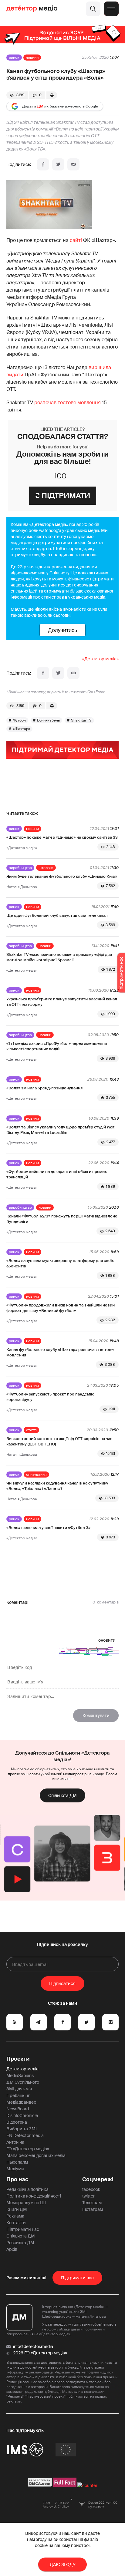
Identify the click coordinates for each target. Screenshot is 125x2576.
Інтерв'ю (46, 868)
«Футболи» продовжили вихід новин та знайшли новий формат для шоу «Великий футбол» (61, 1308)
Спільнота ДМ (62, 1795)
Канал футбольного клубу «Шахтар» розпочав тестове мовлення (60, 1352)
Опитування (36, 1475)
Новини (32, 58)
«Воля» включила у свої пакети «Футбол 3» (48, 1528)
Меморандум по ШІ (26, 2203)
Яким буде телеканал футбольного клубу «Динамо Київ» (62, 876)
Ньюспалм (17, 2162)
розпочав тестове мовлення (67, 403)
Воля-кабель (48, 720)
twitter (88, 2196)
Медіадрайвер (21, 2102)
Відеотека (17, 2122)
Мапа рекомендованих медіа (36, 2155)
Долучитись (62, 630)
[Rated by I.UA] (87, 2485)
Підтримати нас (23, 2229)
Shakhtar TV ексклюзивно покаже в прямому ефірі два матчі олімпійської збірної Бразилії (59, 957)
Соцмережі (98, 2179)
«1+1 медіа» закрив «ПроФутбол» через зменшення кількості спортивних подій (57, 1046)
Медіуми (15, 2169)
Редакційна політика (27, 2189)
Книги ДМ (17, 2209)
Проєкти (18, 2059)
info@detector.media (33, 2346)
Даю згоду (63, 2564)
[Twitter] (58, 164)
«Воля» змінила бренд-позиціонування (44, 1088)
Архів (12, 2249)
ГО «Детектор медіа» (28, 2149)
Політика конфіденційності (34, 2196)
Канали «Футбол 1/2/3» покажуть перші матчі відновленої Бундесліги (62, 1219)
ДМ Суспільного (23, 2082)
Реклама (15, 2216)
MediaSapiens (20, 2076)
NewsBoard (18, 2109)
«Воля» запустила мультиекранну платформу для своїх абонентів (60, 1263)
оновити (107, 1640)
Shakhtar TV (81, 720)
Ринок (14, 58)
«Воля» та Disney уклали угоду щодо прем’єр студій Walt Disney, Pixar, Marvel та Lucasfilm (60, 1130)
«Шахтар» (21, 729)
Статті (31, 1430)
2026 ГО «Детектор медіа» (40, 2353)
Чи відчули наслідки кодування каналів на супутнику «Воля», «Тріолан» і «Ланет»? (57, 1486)
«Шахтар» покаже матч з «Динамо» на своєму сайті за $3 (62, 837)
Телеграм (92, 2203)
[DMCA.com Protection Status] (40, 2485)
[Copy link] (73, 164)
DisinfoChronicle (22, 2115)
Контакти (16, 2223)
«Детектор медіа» (100, 659)
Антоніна (15, 2142)
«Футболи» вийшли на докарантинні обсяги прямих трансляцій (57, 1174)
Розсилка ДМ (20, 2243)
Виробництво (20, 868)
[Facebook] (43, 164)
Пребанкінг (18, 2095)
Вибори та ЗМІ (22, 2129)
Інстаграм (93, 2209)
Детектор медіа (22, 2069)
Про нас (17, 2179)
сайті (76, 240)
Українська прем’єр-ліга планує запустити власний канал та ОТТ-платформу (62, 1002)
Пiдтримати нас (77, 2278)
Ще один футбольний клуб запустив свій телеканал (57, 915)
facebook (91, 2189)
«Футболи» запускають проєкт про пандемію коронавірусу (50, 1397)
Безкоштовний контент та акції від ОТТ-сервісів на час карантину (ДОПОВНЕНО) (59, 1441)
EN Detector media (25, 2135)
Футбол (19, 720)
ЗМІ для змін (19, 2089)
